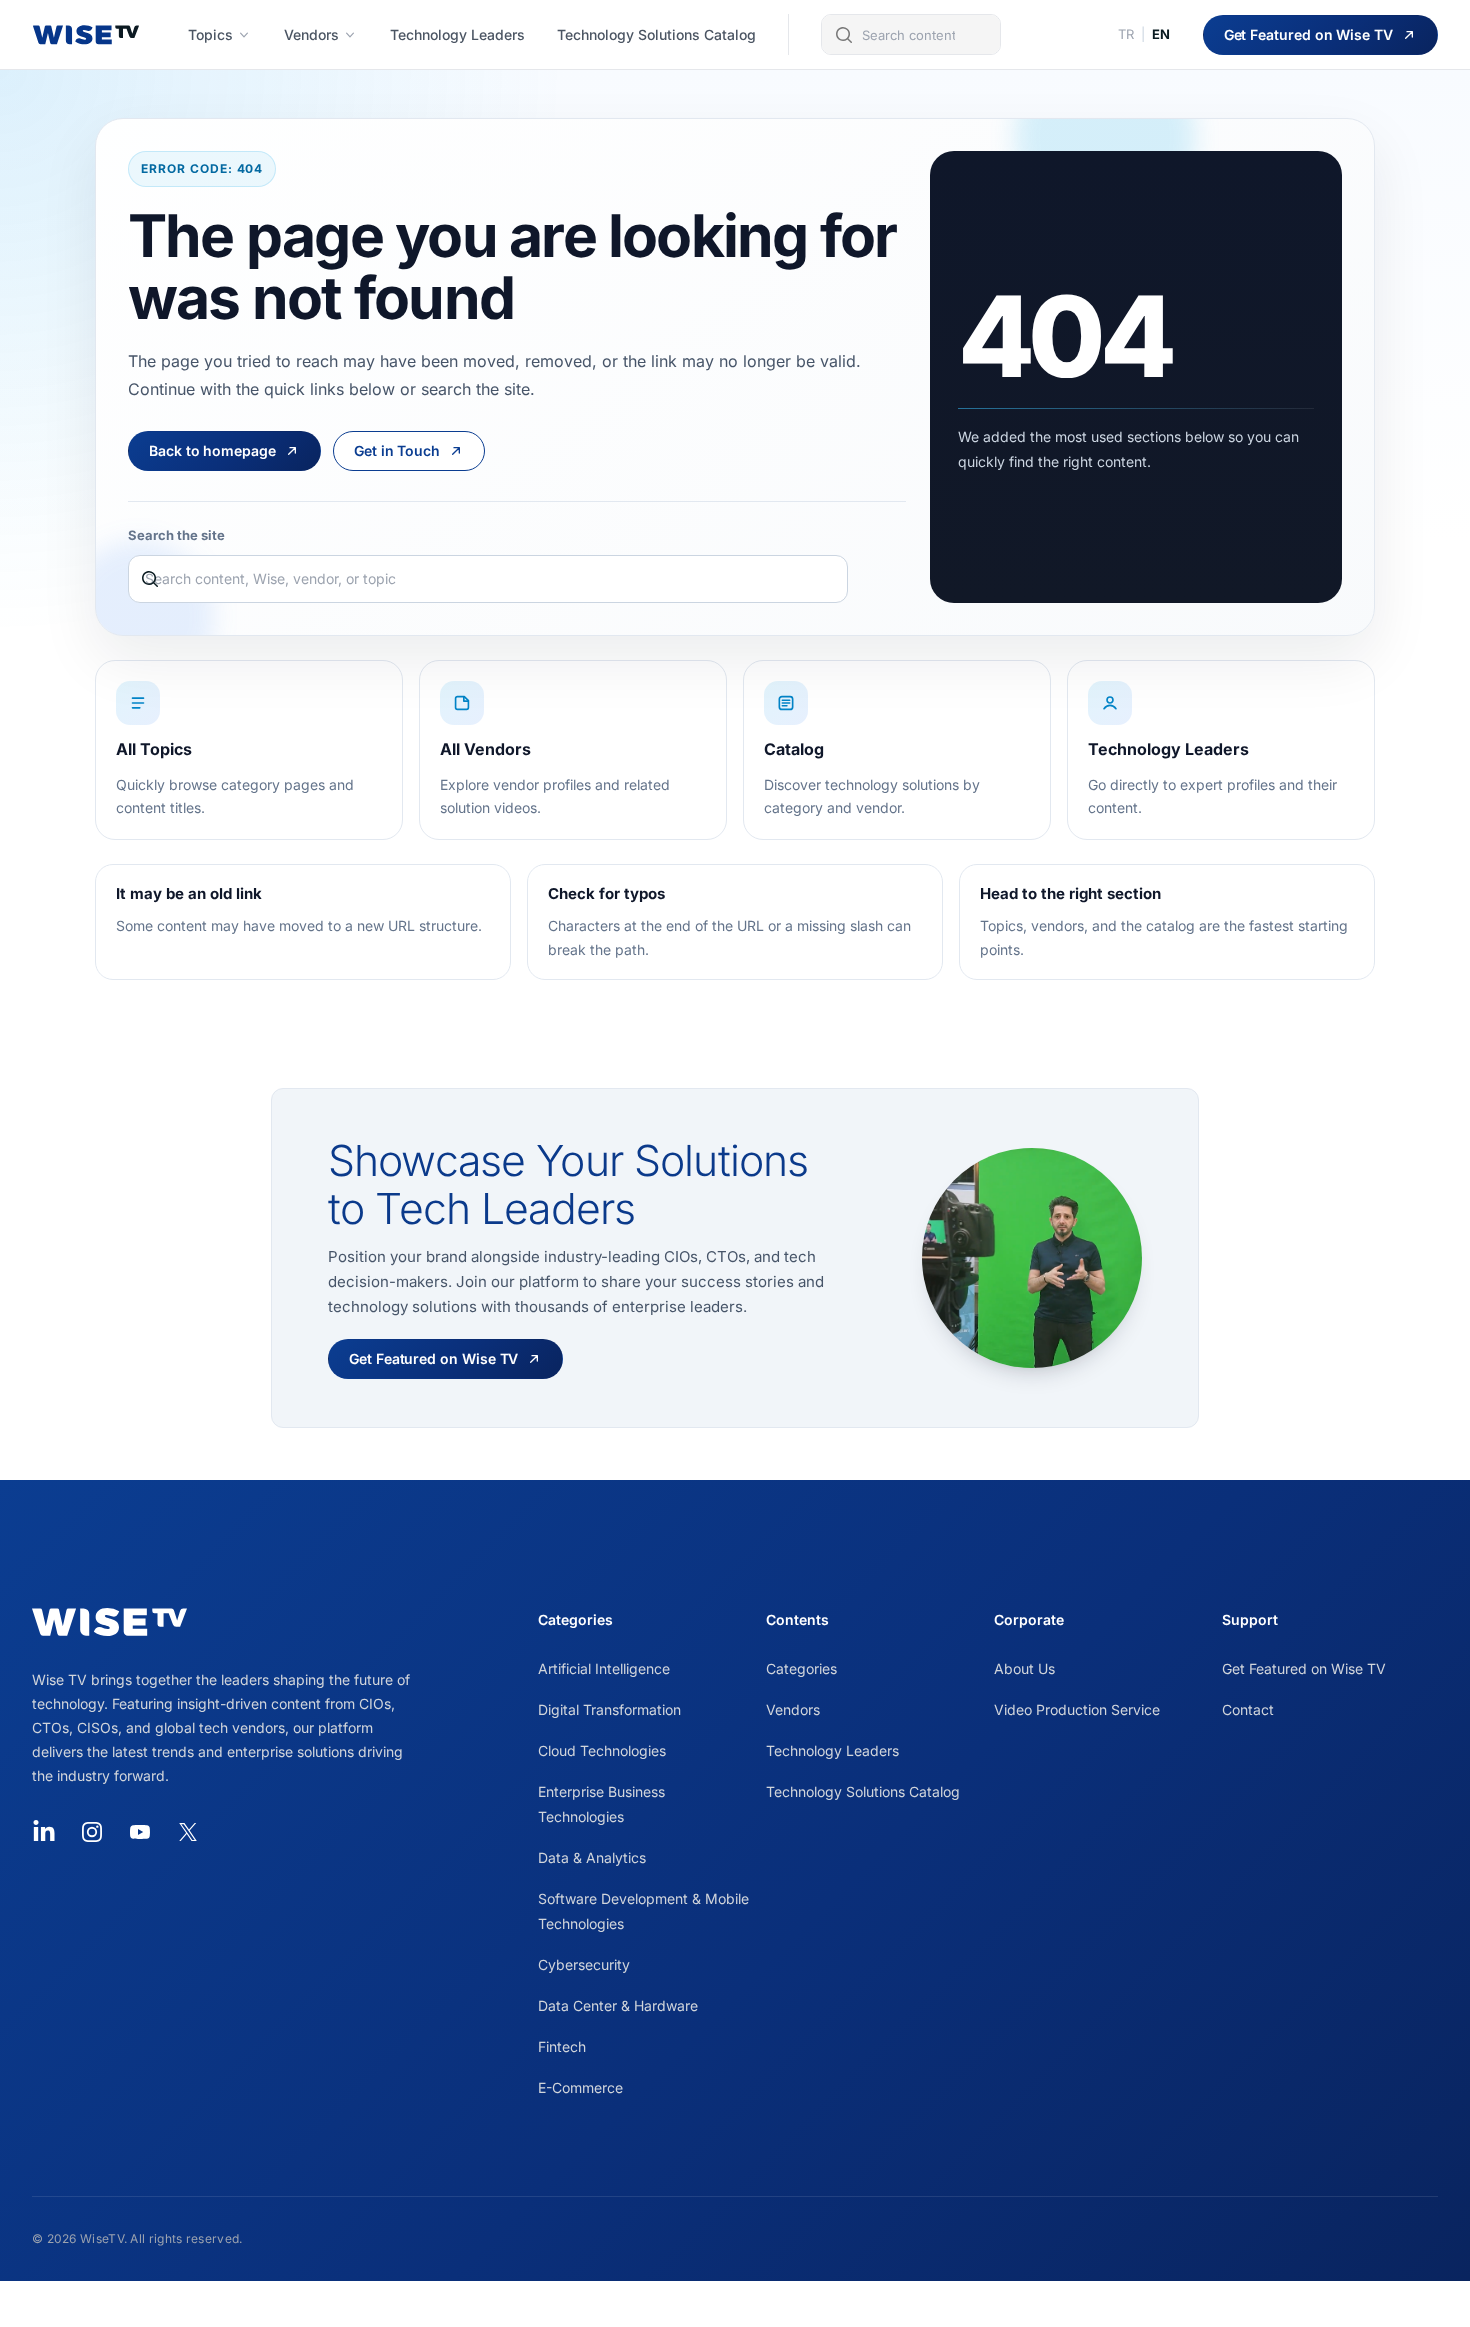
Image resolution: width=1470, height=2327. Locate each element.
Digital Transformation (609, 1709)
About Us (1024, 1668)
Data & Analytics (592, 1857)
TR (1126, 34)
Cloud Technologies (602, 1750)
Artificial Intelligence (604, 1668)
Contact (1248, 1709)
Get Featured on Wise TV (1304, 1668)
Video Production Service (1077, 1709)
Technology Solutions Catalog (863, 1791)
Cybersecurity (584, 1964)
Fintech (562, 2046)
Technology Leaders (832, 1750)
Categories (801, 1668)
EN (1161, 34)
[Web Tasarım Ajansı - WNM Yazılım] (735, 2304)
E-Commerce (580, 2087)
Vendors (793, 1709)
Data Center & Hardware (618, 2005)
